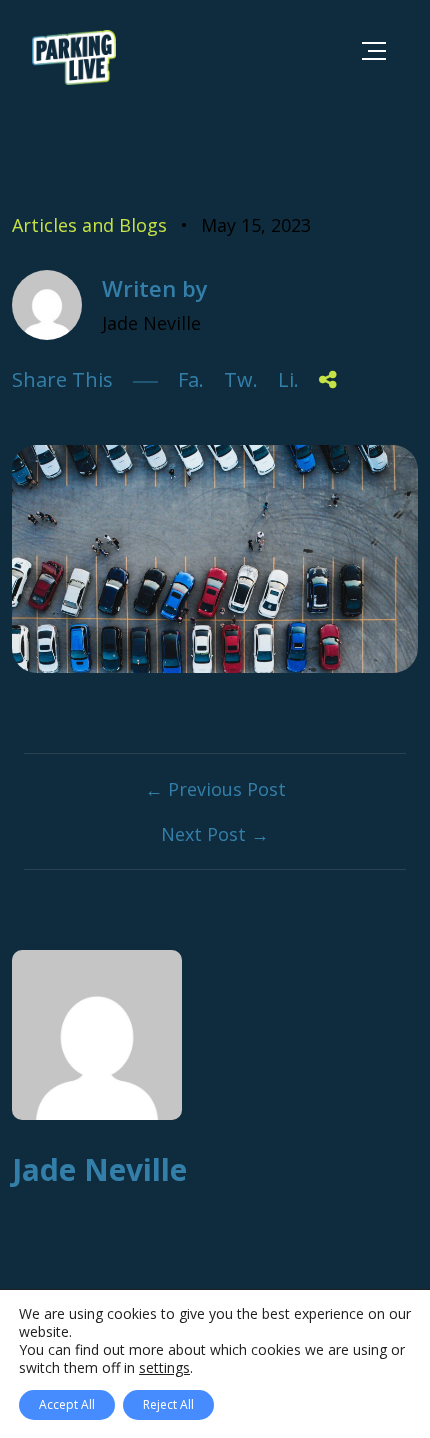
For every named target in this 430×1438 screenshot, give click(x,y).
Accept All (67, 1404)
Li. (288, 379)
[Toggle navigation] (374, 50)
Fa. (191, 379)
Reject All (168, 1404)
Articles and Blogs (89, 225)
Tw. (241, 379)
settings (164, 1368)
